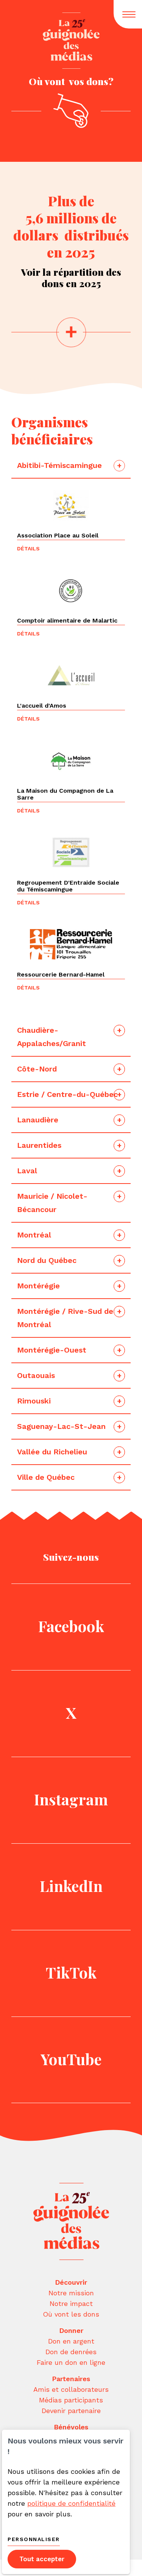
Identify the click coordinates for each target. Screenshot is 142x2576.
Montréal (34, 1235)
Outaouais (37, 1375)
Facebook (71, 1626)
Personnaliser (34, 2539)
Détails (28, 548)
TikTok (71, 1972)
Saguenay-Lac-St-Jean (61, 1426)
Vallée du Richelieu (52, 1452)
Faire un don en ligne (71, 2362)
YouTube (71, 2059)
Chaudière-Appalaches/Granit (53, 1037)
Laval (28, 1171)
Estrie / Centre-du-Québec (67, 1094)
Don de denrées (71, 2352)
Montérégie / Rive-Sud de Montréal (65, 1318)
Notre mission (71, 2293)
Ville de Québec (46, 1477)
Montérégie (38, 1286)
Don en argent (71, 2341)
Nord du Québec (47, 1260)
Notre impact (71, 2303)
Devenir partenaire (71, 2411)
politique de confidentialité (71, 2503)
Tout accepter (42, 2559)
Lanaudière (39, 1120)
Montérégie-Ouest (52, 1350)
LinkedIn (71, 1886)
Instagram (71, 1799)
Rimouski (35, 1401)
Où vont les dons (71, 2314)
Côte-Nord (38, 1069)
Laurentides (40, 1145)
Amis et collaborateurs (71, 2389)
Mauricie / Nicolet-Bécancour (52, 1203)
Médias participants (71, 2400)
